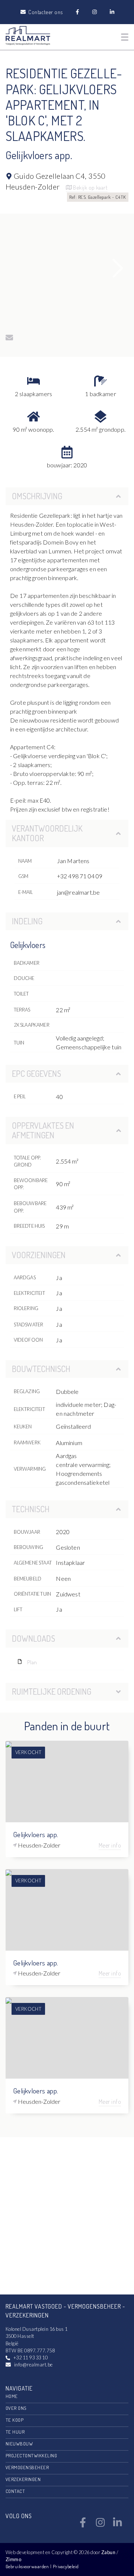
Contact (15, 2491)
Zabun (108, 2552)
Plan (32, 1662)
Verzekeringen (23, 2479)
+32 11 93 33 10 (31, 2358)
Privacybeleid (66, 2566)
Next (118, 268)
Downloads (33, 1638)
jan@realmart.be (78, 892)
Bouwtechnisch (41, 1369)
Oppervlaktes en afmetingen (43, 1130)
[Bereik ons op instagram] (100, 2525)
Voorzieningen (39, 1255)
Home (12, 2396)
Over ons (16, 2408)
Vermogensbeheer (27, 2467)
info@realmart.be (33, 2365)
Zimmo (13, 2559)
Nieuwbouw (19, 2444)
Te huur (15, 2432)
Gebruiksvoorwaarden (28, 2566)
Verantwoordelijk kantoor (47, 833)
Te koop (15, 2420)
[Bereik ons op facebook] (83, 2525)
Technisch (31, 1509)
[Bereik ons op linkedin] (117, 2525)
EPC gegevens (36, 1073)
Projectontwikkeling (31, 2455)
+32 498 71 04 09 (80, 876)
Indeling (27, 921)
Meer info (110, 1845)
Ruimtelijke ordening (52, 1691)
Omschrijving (37, 496)
